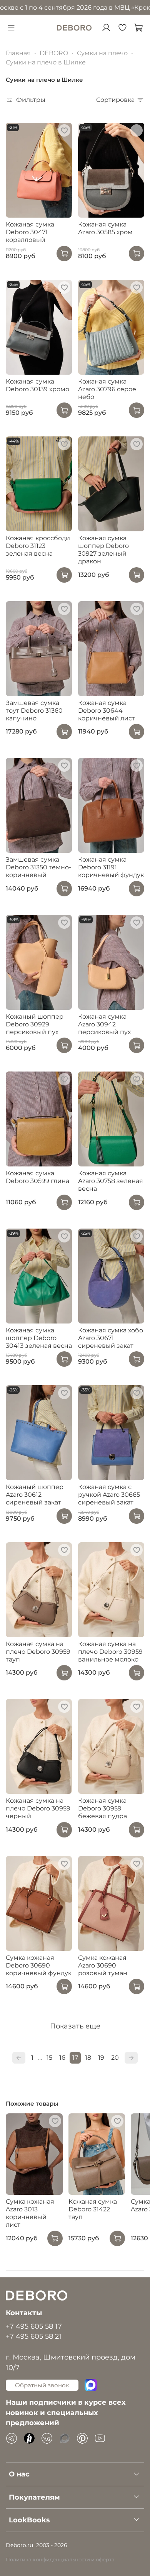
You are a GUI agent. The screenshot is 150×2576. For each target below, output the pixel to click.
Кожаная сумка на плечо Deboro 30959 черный (38, 1808)
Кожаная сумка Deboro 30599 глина (37, 1177)
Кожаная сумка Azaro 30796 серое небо (107, 389)
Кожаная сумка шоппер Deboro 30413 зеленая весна (39, 1338)
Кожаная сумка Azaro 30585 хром (105, 228)
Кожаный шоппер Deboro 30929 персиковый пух (35, 1024)
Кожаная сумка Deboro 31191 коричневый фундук (111, 867)
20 (115, 2058)
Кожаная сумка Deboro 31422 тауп (93, 2209)
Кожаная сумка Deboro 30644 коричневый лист (107, 711)
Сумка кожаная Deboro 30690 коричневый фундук (39, 1965)
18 (88, 2058)
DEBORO (54, 53)
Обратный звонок (42, 2385)
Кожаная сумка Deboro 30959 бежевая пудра (102, 1808)
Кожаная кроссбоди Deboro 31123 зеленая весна (38, 546)
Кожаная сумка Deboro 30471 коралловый (30, 232)
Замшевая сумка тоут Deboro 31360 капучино (34, 711)
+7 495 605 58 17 (34, 2326)
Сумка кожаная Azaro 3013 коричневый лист (30, 2213)
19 (101, 2058)
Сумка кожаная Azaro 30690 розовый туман (103, 1965)
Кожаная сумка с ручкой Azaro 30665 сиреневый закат (109, 1495)
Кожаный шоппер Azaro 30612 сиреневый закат (35, 1495)
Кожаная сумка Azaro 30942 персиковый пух (104, 1024)
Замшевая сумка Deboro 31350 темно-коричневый (38, 867)
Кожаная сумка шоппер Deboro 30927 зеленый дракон (103, 550)
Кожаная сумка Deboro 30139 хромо (37, 385)
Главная (18, 53)
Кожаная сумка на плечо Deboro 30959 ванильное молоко (110, 1652)
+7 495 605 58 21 (34, 2336)
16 (62, 2058)
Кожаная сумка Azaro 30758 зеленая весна (111, 1181)
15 (49, 2058)
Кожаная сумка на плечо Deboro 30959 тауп (38, 1652)
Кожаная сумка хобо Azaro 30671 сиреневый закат (111, 1338)
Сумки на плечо (102, 53)
